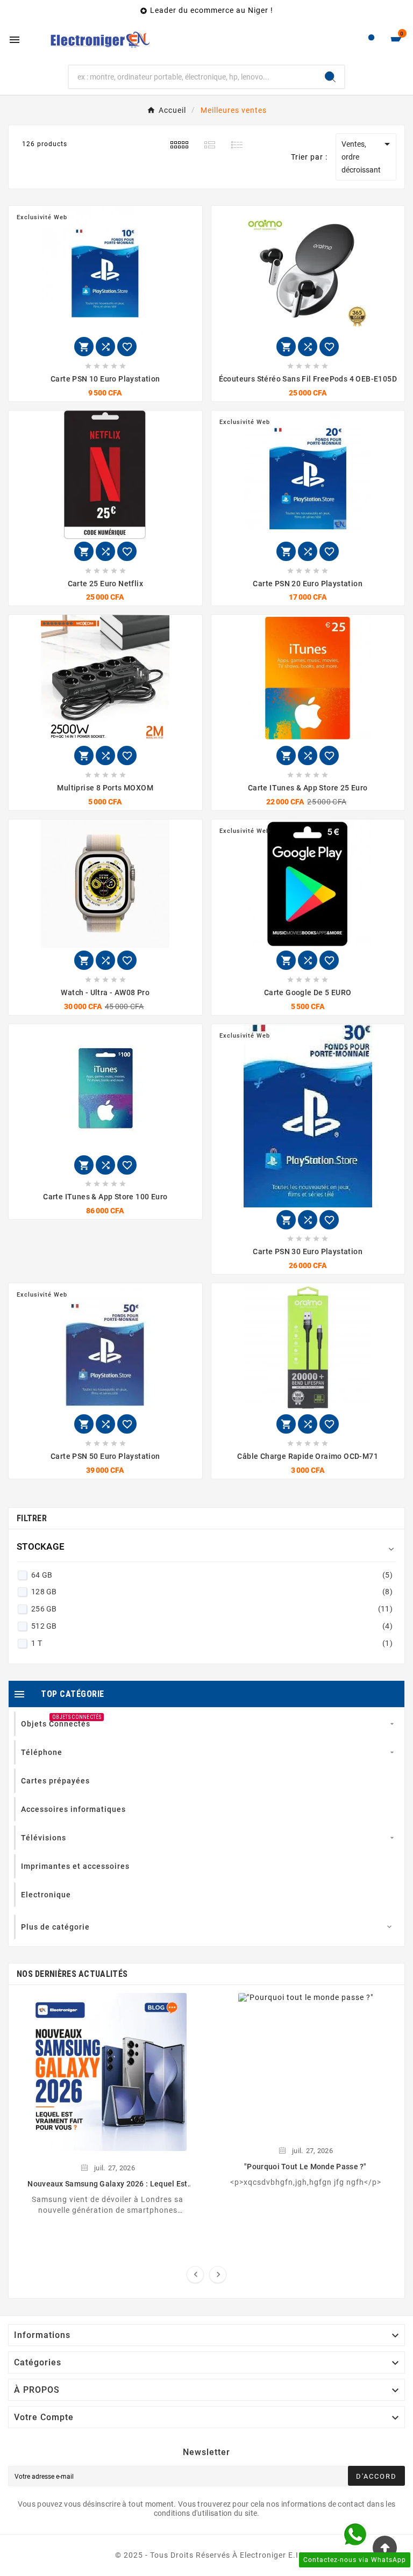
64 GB (212, 1575)
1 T (212, 1643)
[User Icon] (371, 40)
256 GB (212, 1609)
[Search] (330, 77)
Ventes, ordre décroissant (368, 156)
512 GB (212, 1626)
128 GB (212, 1592)
